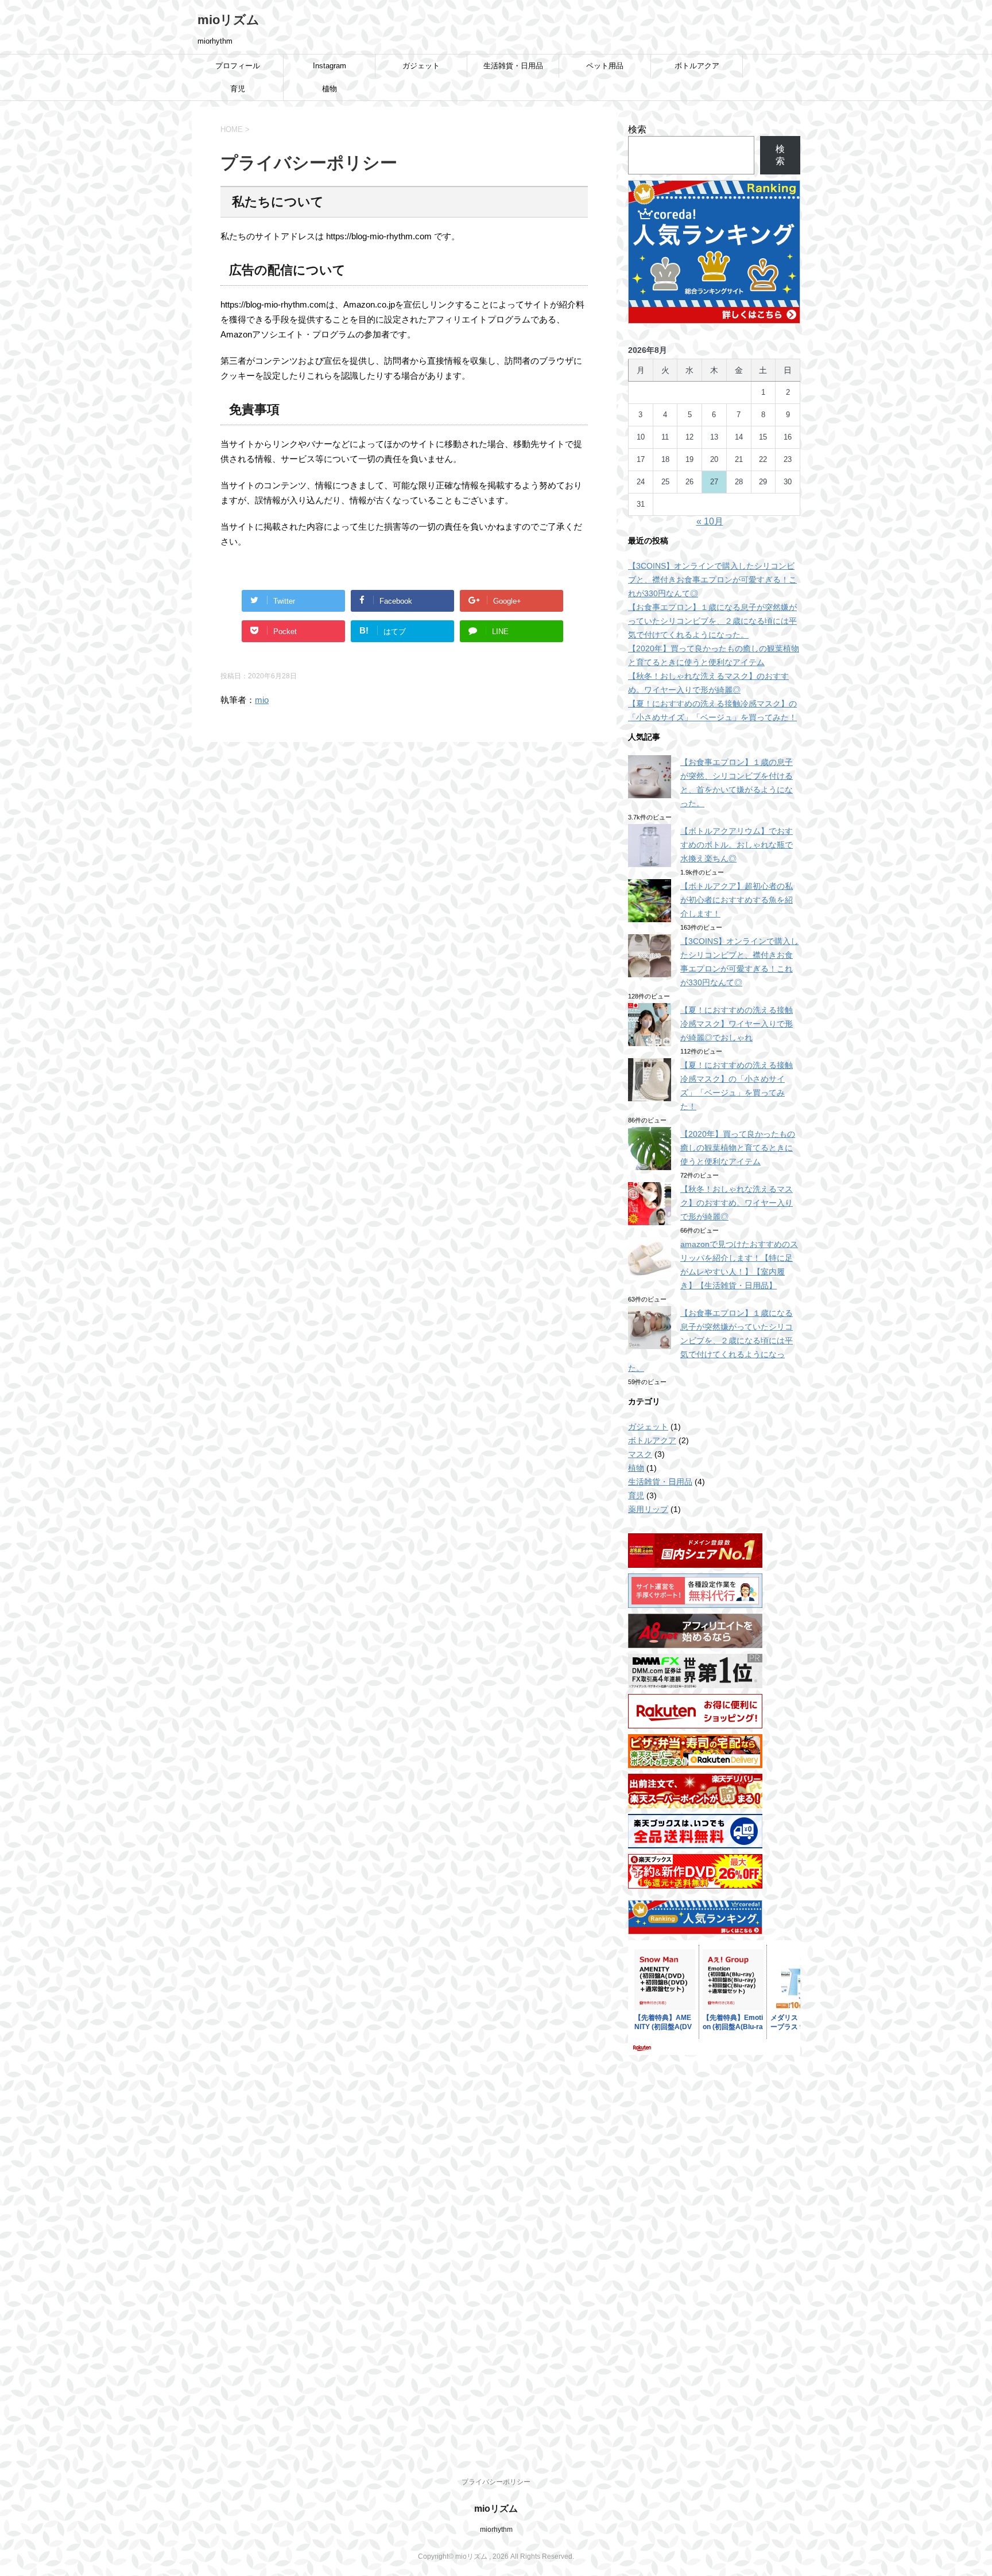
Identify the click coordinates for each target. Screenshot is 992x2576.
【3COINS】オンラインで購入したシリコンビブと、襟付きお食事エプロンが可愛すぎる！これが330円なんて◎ (712, 580)
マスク (640, 1454)
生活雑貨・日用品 (513, 66)
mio (262, 700)
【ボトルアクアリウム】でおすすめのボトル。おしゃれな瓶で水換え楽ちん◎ (737, 845)
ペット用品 (605, 66)
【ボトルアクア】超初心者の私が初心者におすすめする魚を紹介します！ (737, 900)
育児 (238, 89)
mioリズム (228, 20)
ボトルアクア (697, 66)
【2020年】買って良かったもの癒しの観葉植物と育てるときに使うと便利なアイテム (738, 1148)
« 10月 (710, 521)
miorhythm (496, 2530)
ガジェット (421, 66)
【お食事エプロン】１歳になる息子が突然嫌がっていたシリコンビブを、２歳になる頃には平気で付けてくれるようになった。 (712, 621)
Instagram (330, 66)
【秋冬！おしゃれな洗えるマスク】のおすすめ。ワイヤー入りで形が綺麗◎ (737, 1203)
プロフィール (238, 66)
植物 (330, 89)
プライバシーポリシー (496, 2482)
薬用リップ (648, 1509)
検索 (637, 129)
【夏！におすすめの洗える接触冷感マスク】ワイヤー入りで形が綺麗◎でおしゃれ (737, 1024)
